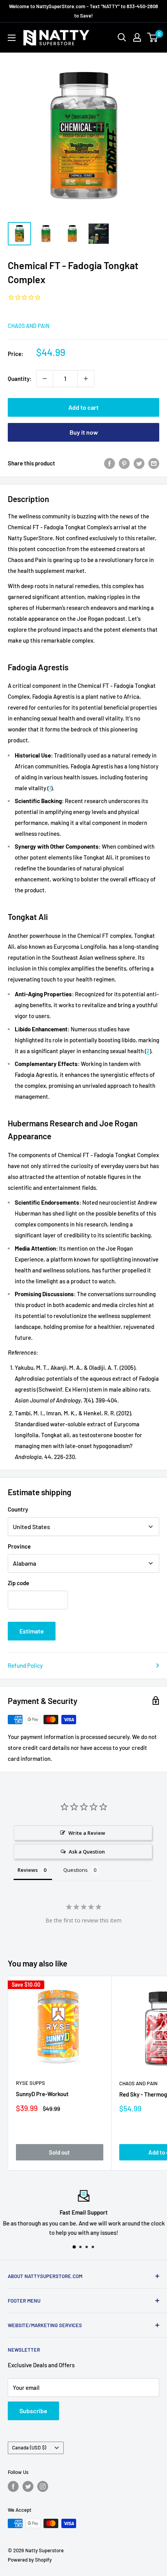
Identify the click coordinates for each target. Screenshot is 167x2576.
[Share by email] (154, 463)
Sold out (59, 2152)
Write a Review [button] (87, 1833)
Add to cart (83, 407)
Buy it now (84, 432)
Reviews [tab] (28, 1870)
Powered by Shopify (30, 2560)
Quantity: (20, 379)
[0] (153, 37)
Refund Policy (25, 1665)
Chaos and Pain (29, 326)
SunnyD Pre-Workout (42, 2094)
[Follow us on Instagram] (43, 2486)
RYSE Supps (30, 2083)
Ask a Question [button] (87, 1852)
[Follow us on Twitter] (28, 2486)
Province (19, 1546)
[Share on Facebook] (110, 463)
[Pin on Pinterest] (124, 463)
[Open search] (122, 37)
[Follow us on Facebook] (13, 2486)
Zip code (18, 1583)
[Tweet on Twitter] (139, 463)
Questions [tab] (76, 1870)
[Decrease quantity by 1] (45, 379)
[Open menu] (12, 38)
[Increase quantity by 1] (86, 379)
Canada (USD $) (29, 2447)
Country (18, 1509)
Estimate (32, 1631)
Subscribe (33, 2411)
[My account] (137, 37)
